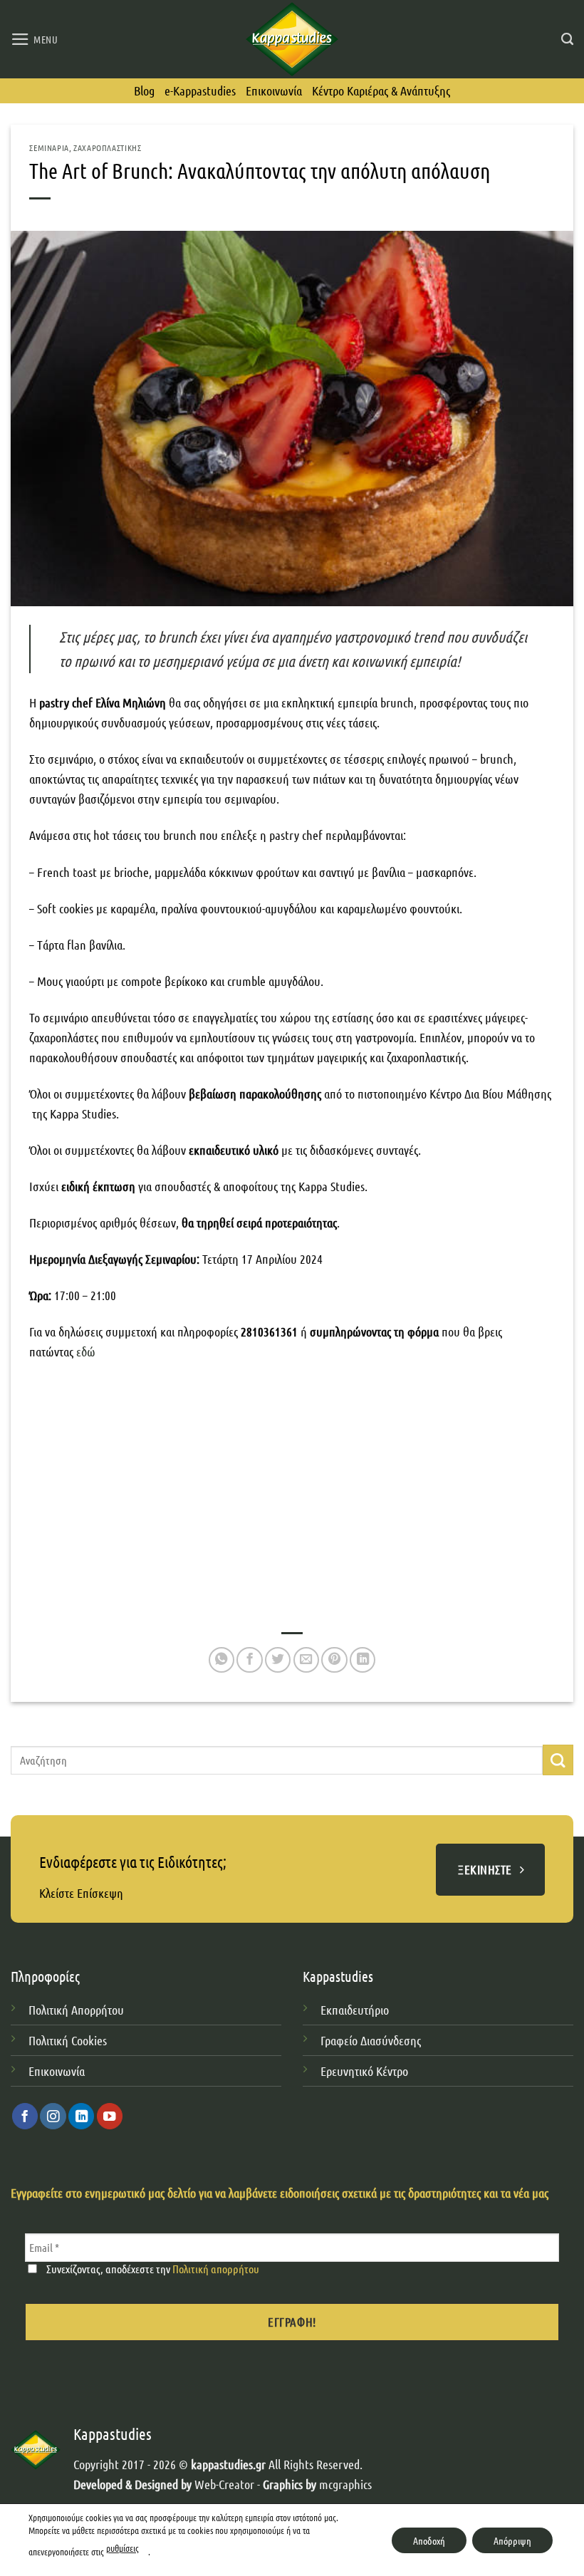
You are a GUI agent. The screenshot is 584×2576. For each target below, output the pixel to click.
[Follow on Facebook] (25, 2116)
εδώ (87, 1351)
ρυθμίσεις (122, 2548)
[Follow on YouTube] (110, 2116)
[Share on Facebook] (249, 1660)
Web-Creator (224, 2484)
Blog (144, 90)
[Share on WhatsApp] (221, 1660)
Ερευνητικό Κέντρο (366, 2071)
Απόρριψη (512, 2540)
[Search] (567, 39)
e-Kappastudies (200, 90)
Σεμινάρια (49, 147)
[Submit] (558, 1760)
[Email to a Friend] (306, 1660)
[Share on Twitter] (278, 1660)
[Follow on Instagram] (53, 2116)
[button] (35, 39)
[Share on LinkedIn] (363, 1660)
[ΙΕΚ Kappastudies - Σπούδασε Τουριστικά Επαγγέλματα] (292, 39)
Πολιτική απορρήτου (216, 2269)
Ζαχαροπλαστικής (107, 147)
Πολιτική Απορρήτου (76, 2010)
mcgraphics (345, 2484)
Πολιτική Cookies (68, 2040)
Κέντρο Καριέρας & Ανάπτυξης (381, 90)
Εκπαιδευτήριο (355, 2010)
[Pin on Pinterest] (334, 1660)
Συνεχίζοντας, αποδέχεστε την (152, 2269)
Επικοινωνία (274, 90)
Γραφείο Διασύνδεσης (371, 2040)
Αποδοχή (429, 2540)
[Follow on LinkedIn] (81, 2116)
